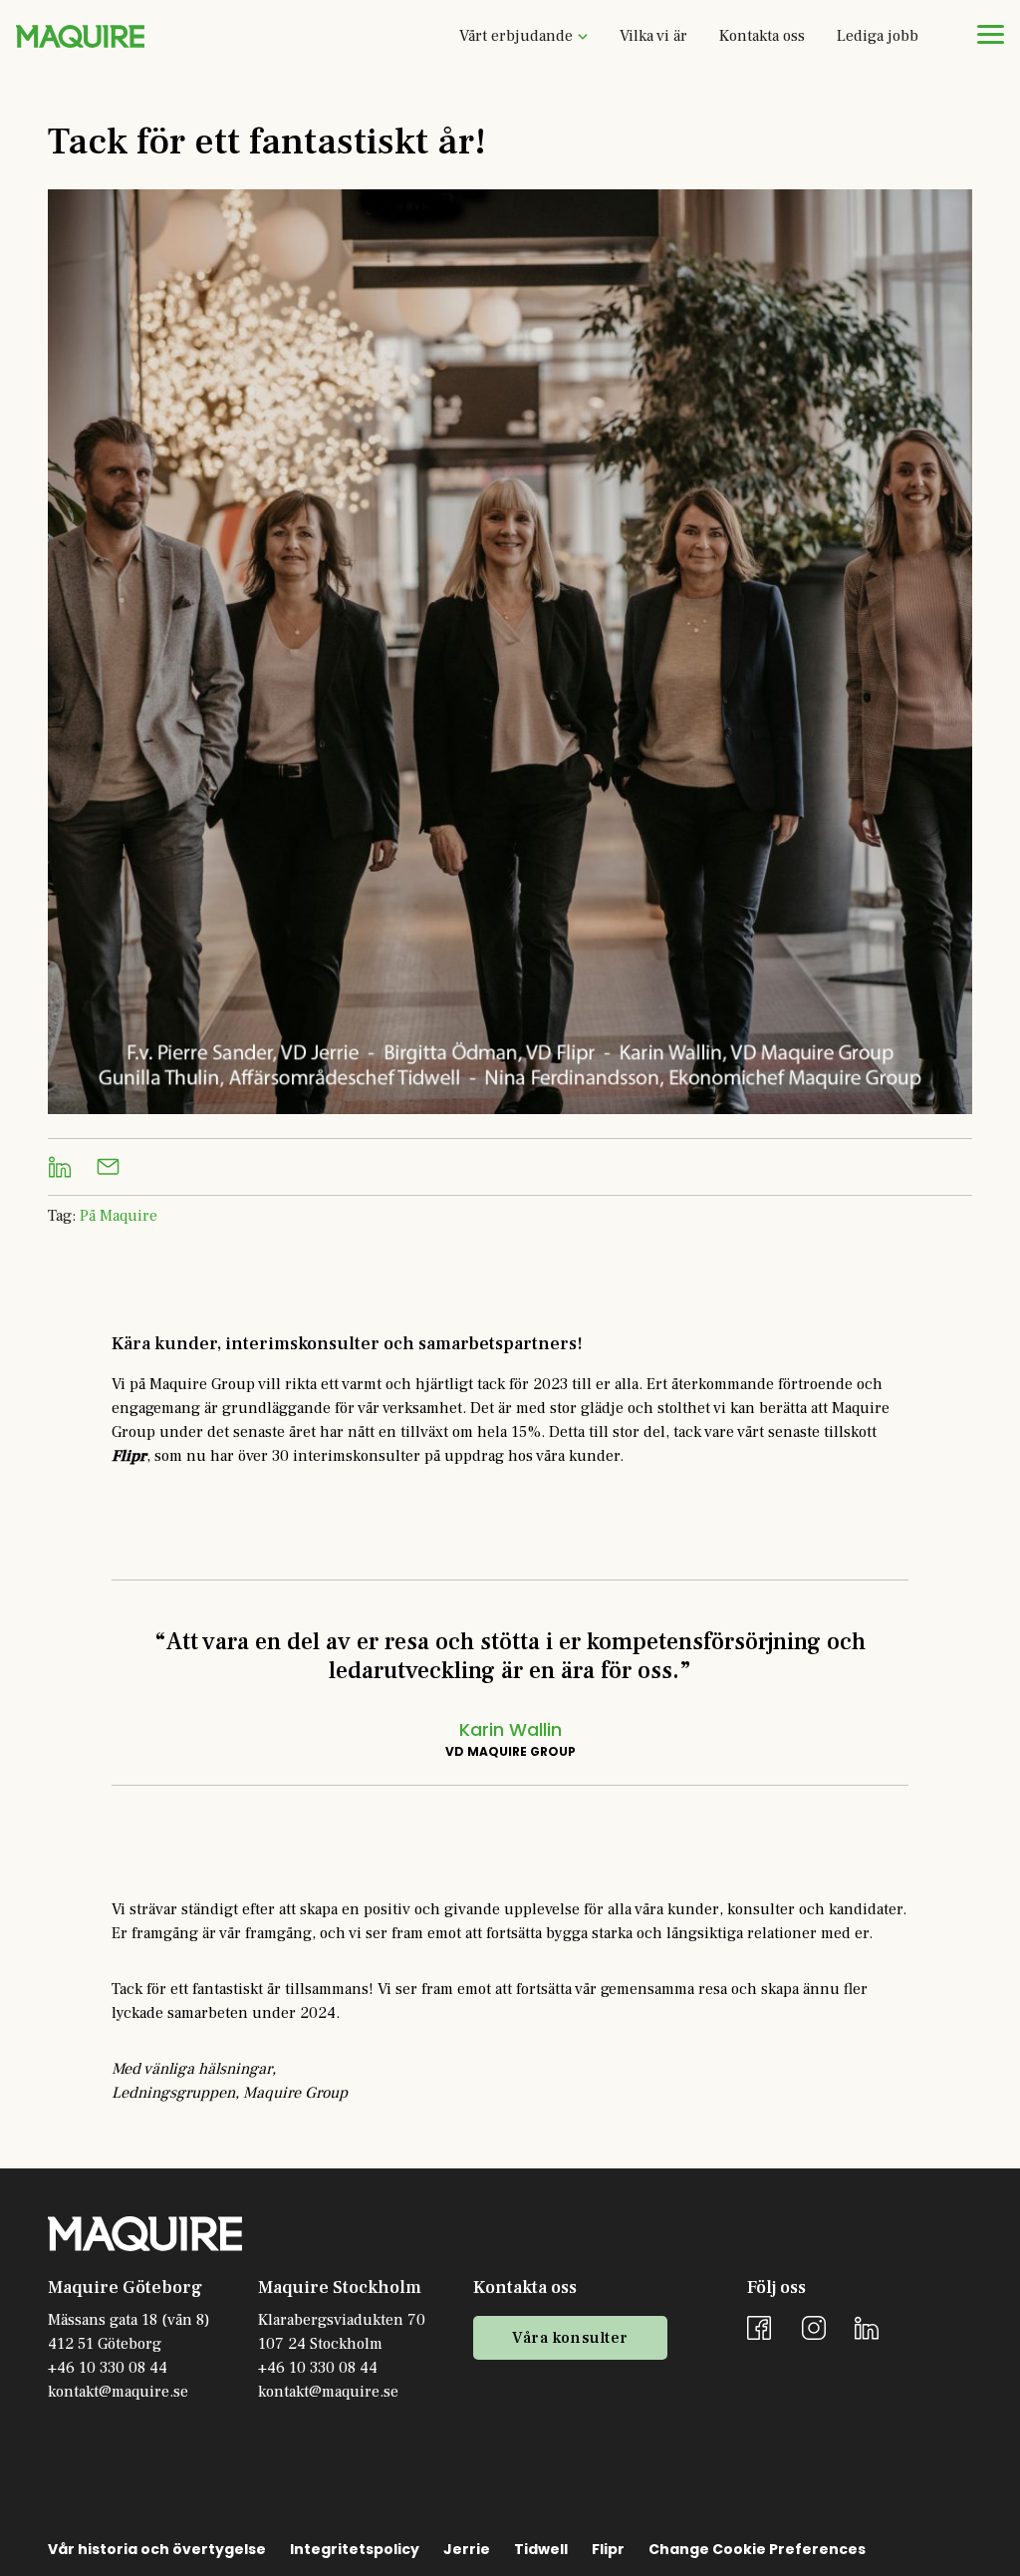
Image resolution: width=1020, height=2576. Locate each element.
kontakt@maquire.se (118, 2392)
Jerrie (467, 2549)
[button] (523, 36)
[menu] (990, 34)
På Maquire (119, 1216)
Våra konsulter (570, 2338)
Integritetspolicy (355, 2549)
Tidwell (541, 2549)
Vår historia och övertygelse (157, 2549)
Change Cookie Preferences (757, 2549)
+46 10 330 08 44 (108, 2368)
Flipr (608, 2549)
